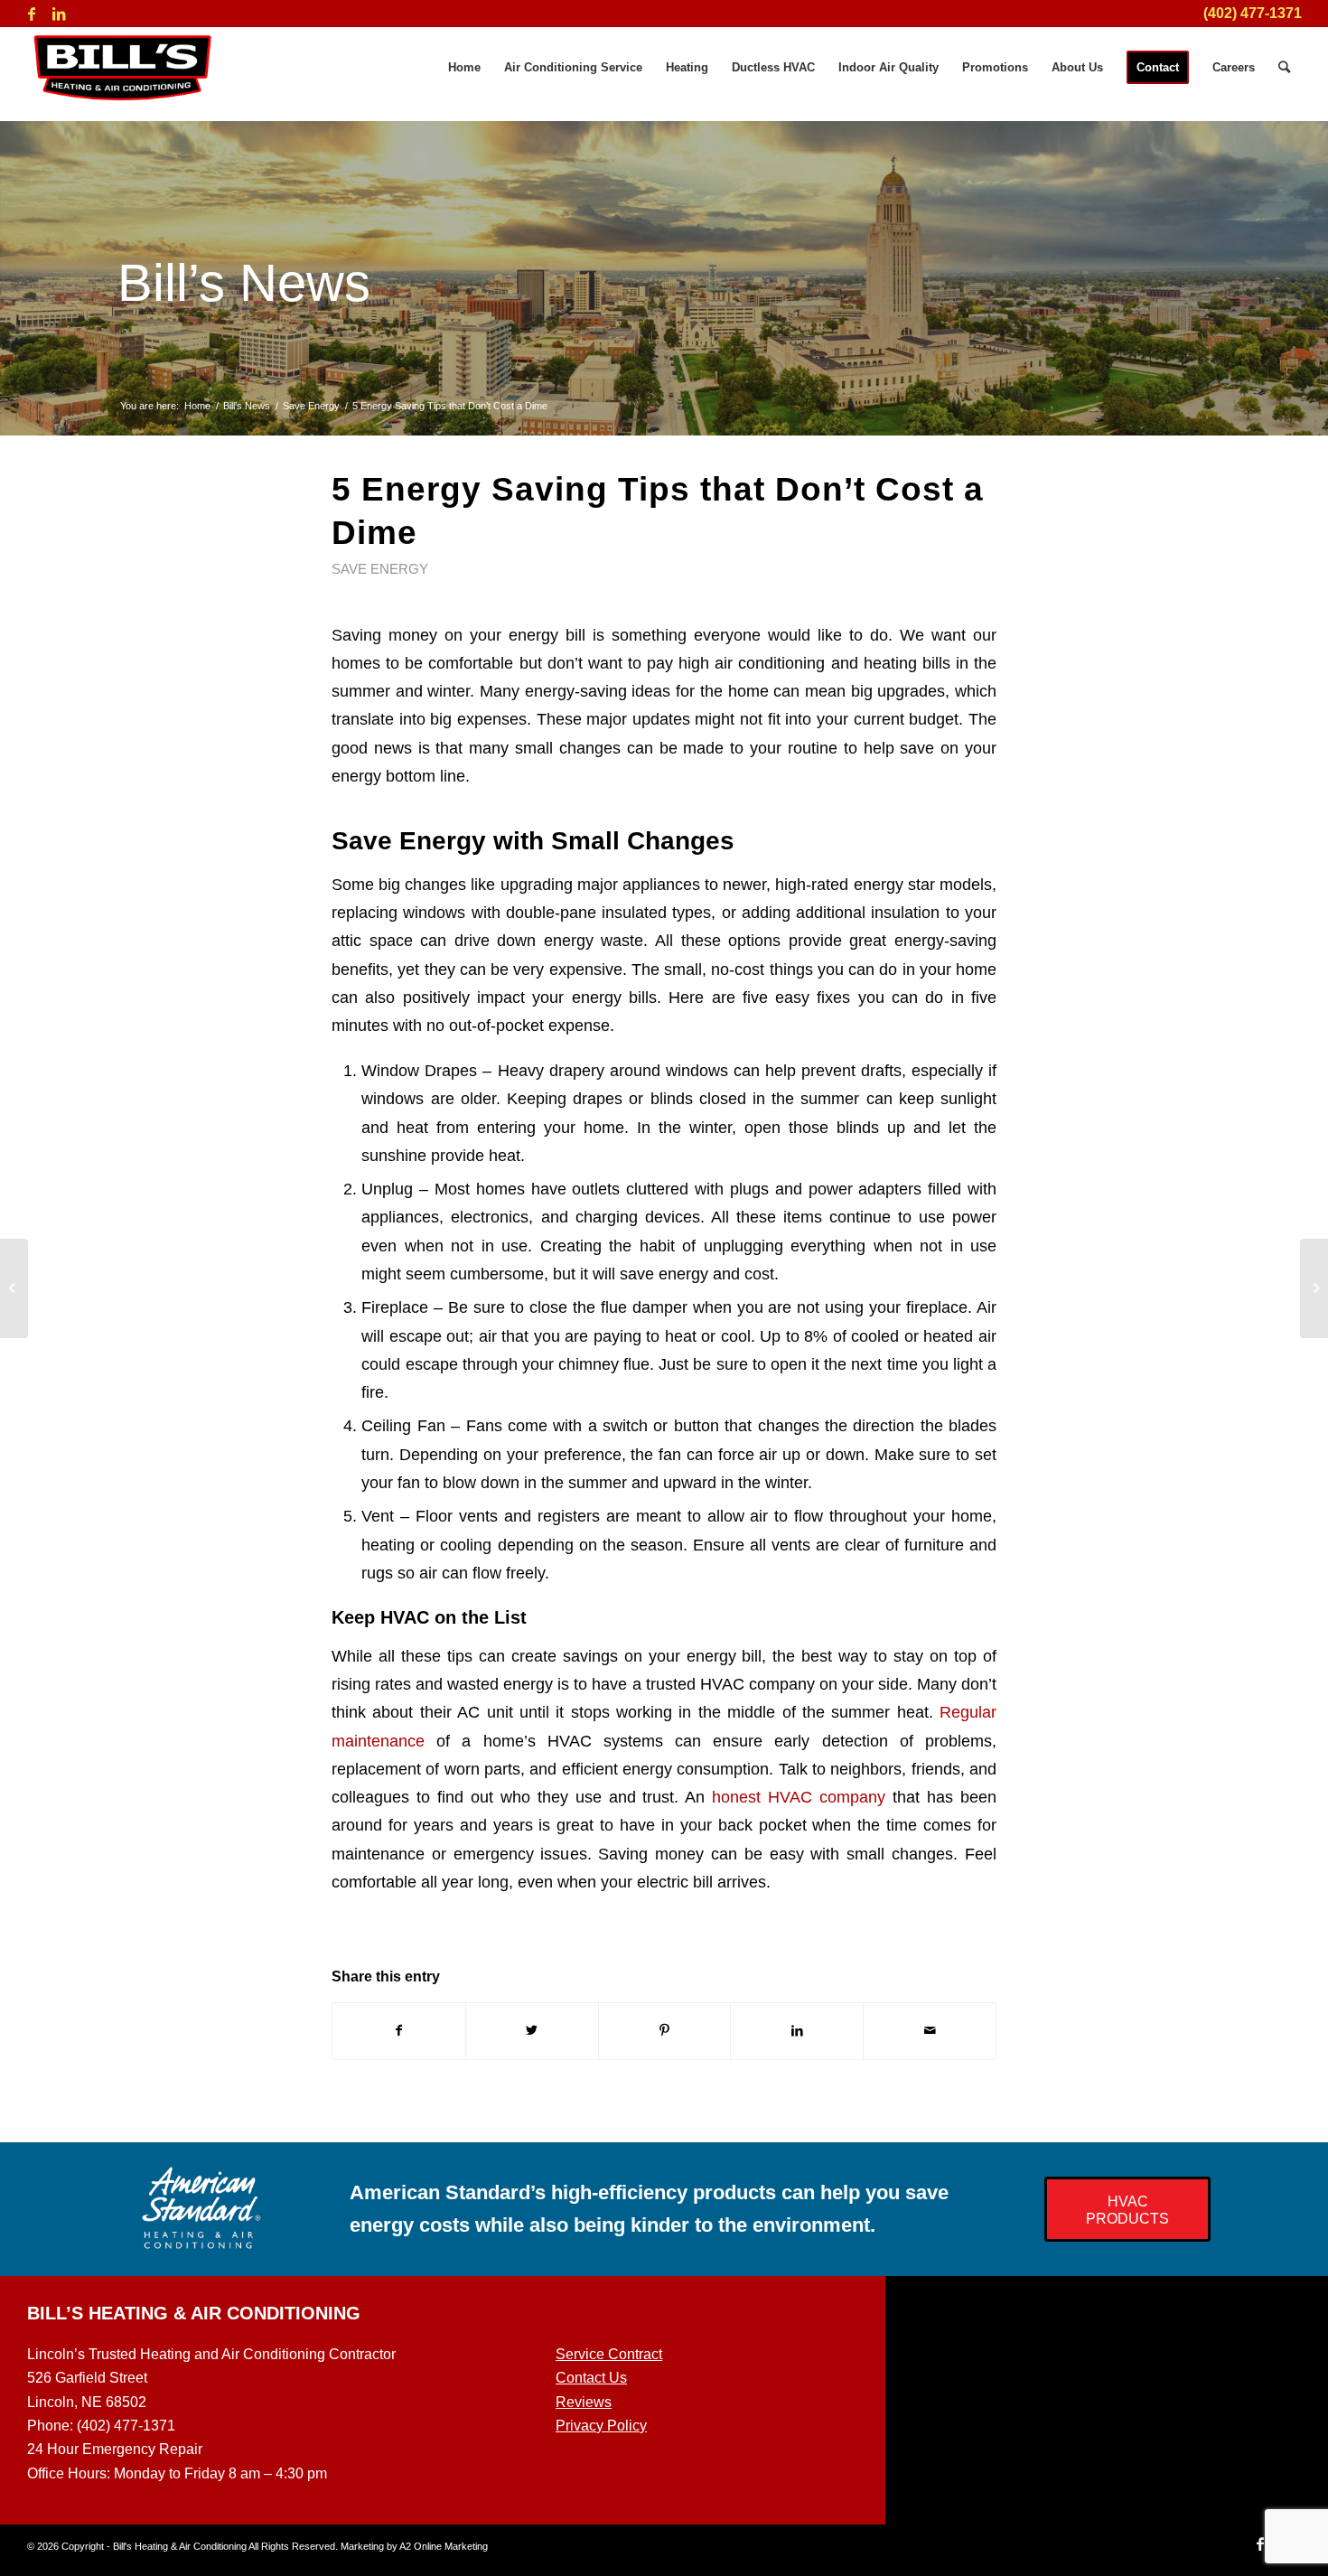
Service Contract (609, 2354)
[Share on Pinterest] (665, 2031)
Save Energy (380, 569)
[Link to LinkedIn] (59, 14)
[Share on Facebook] (399, 2031)
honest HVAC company (799, 1797)
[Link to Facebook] (32, 14)
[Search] (1284, 68)
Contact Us (591, 2378)
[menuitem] (464, 68)
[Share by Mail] (930, 2031)
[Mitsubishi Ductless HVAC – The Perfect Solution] (14, 1288)
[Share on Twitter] (532, 2031)
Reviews (584, 2402)
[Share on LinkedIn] (797, 2031)
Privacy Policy (601, 2426)
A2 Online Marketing (444, 2546)
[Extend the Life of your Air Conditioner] (1314, 1288)
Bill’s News (244, 282)
